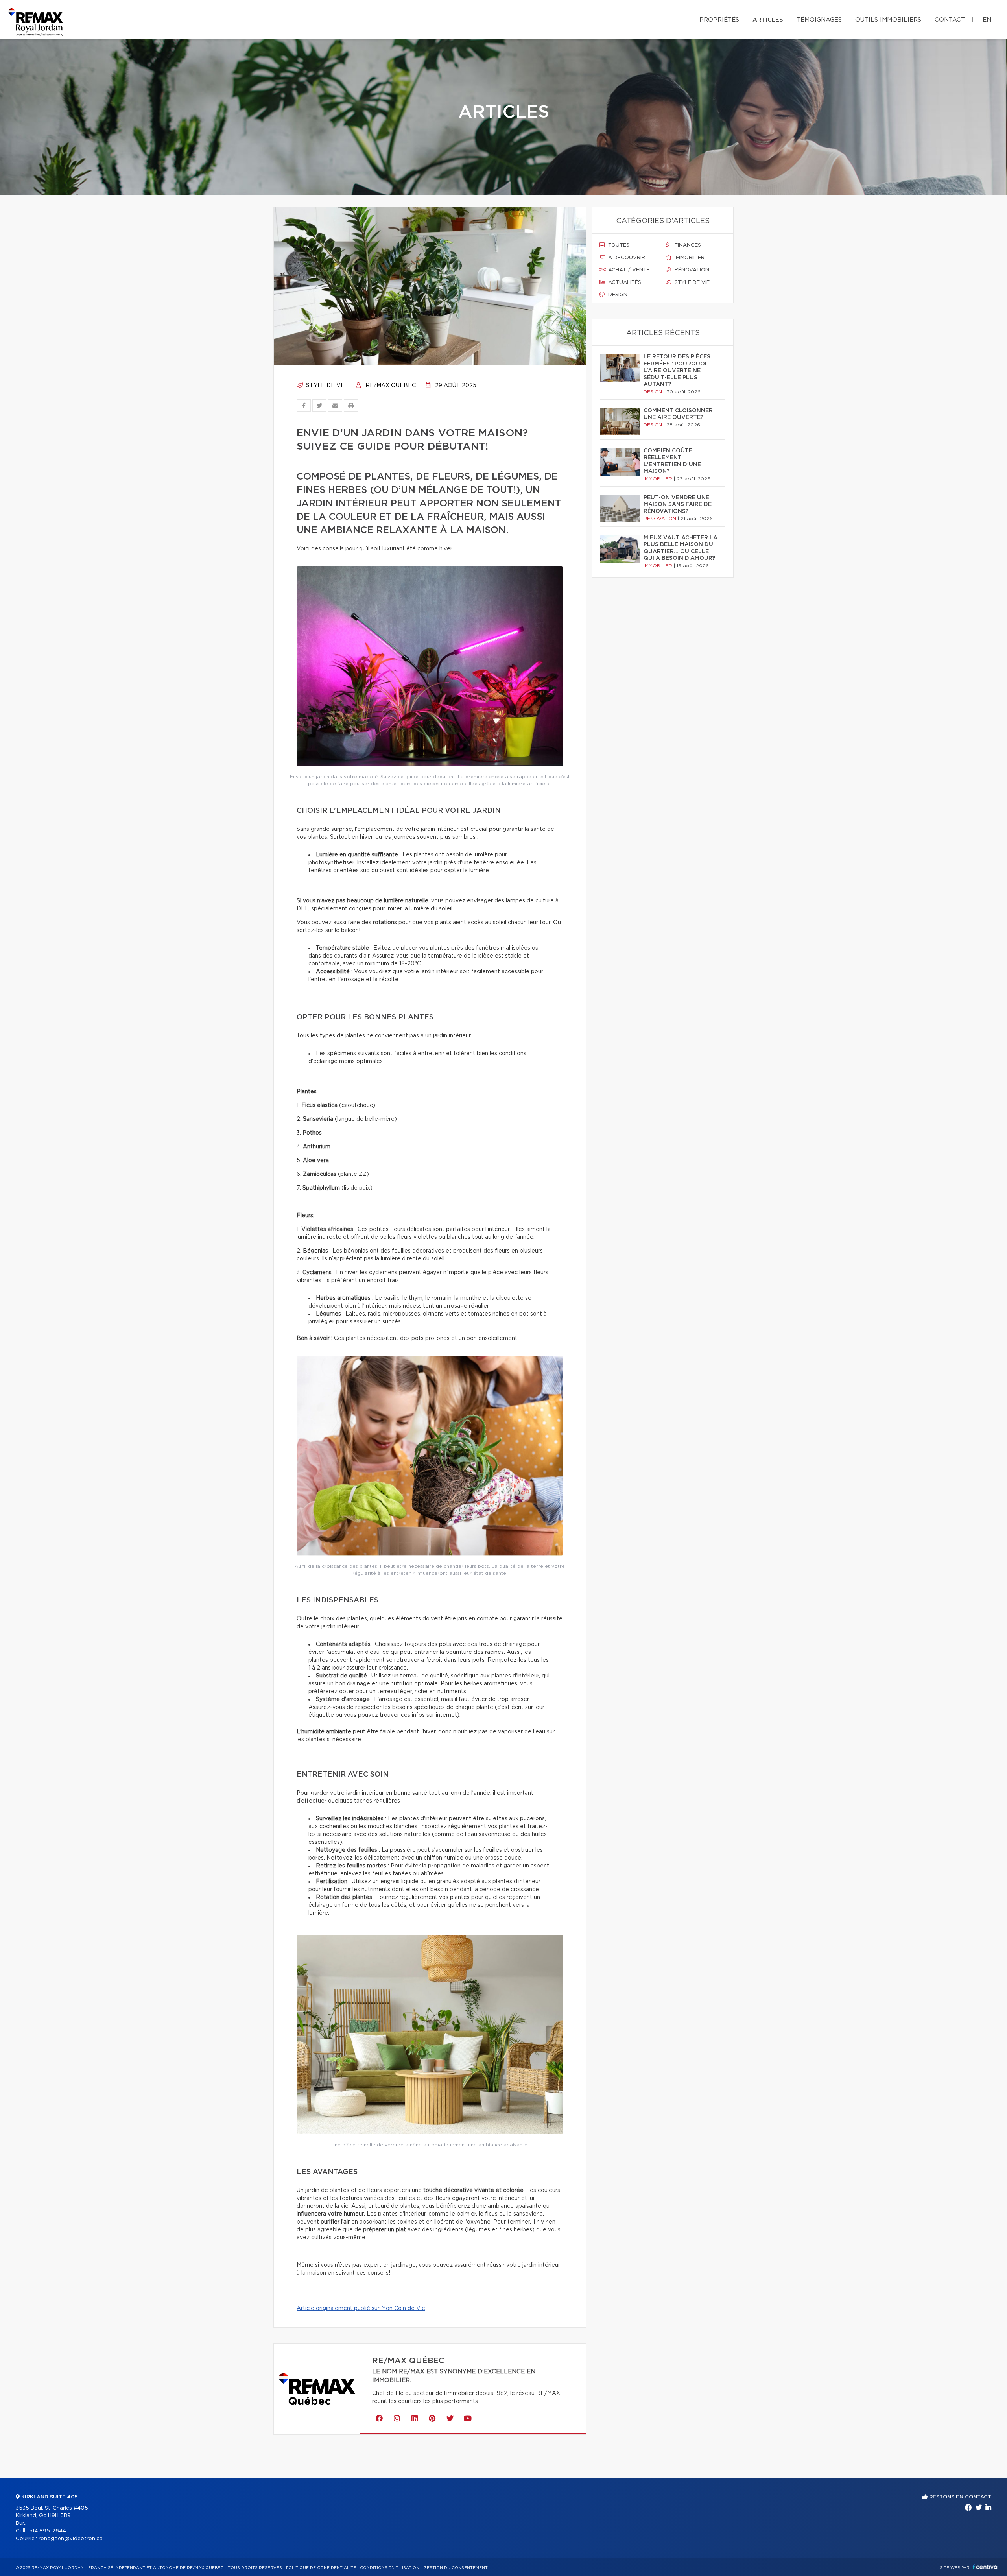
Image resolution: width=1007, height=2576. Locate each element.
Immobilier (689, 258)
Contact (950, 20)
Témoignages (819, 20)
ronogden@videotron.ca (71, 2539)
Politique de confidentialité (321, 2568)
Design (617, 295)
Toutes (618, 245)
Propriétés (719, 20)
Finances (687, 245)
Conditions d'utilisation (390, 2568)
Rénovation (691, 270)
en (987, 20)
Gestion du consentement (456, 2568)
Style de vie (325, 386)
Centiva (985, 2567)
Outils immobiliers (888, 20)
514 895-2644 (48, 2531)
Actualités (624, 283)
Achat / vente (628, 270)
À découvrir (626, 258)
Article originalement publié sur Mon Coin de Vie (361, 2308)
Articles (768, 20)
